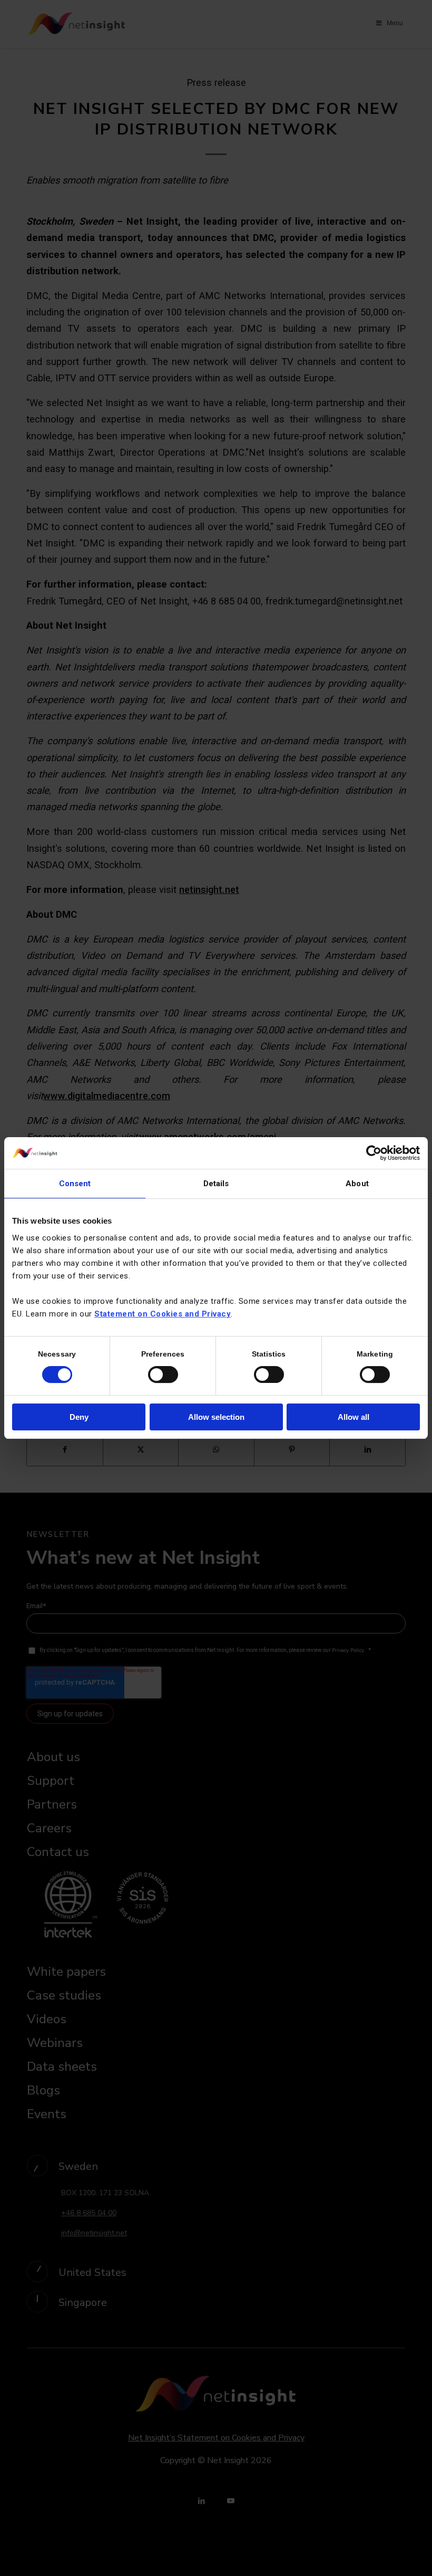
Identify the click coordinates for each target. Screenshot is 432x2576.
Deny (79, 1417)
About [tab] (357, 1184)
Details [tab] (216, 1184)
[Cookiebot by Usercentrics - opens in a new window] (374, 1153)
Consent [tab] (75, 1184)
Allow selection (216, 1417)
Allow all (354, 1417)
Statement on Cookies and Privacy (163, 1314)
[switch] (163, 1374)
